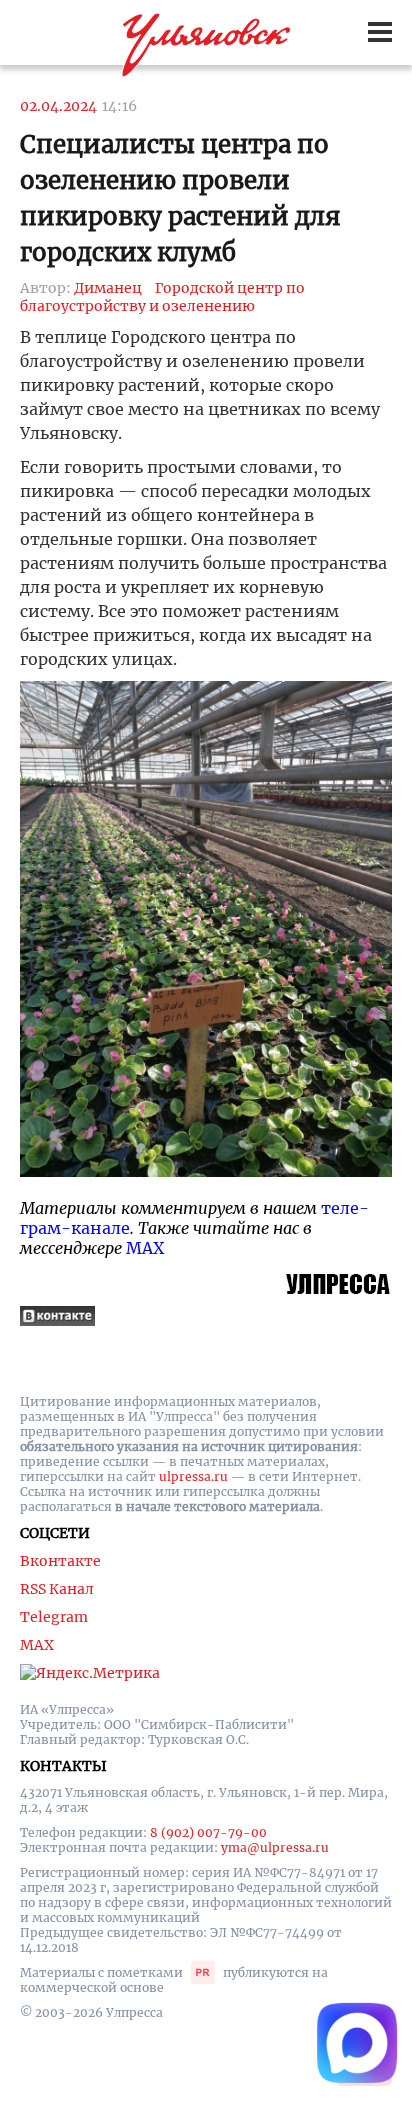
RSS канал (57, 1589)
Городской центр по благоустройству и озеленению (162, 297)
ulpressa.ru (193, 1476)
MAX (145, 1248)
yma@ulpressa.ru (275, 1847)
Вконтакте (60, 1561)
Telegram (54, 1617)
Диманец (108, 288)
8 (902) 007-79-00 (208, 1832)
